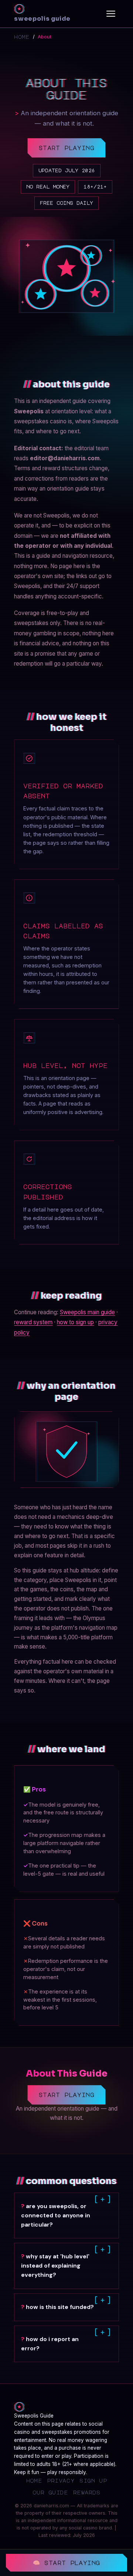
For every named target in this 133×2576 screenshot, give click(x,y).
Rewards (87, 2492)
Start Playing (67, 148)
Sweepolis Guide (42, 19)
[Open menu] (111, 14)
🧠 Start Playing (66, 2563)
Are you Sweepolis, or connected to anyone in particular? (56, 2215)
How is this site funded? (60, 2307)
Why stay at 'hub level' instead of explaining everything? (55, 2266)
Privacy (61, 2480)
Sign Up (93, 2480)
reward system (33, 1322)
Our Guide (50, 2492)
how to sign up (75, 1322)
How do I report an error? (50, 2344)
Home (22, 37)
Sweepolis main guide (87, 1312)
